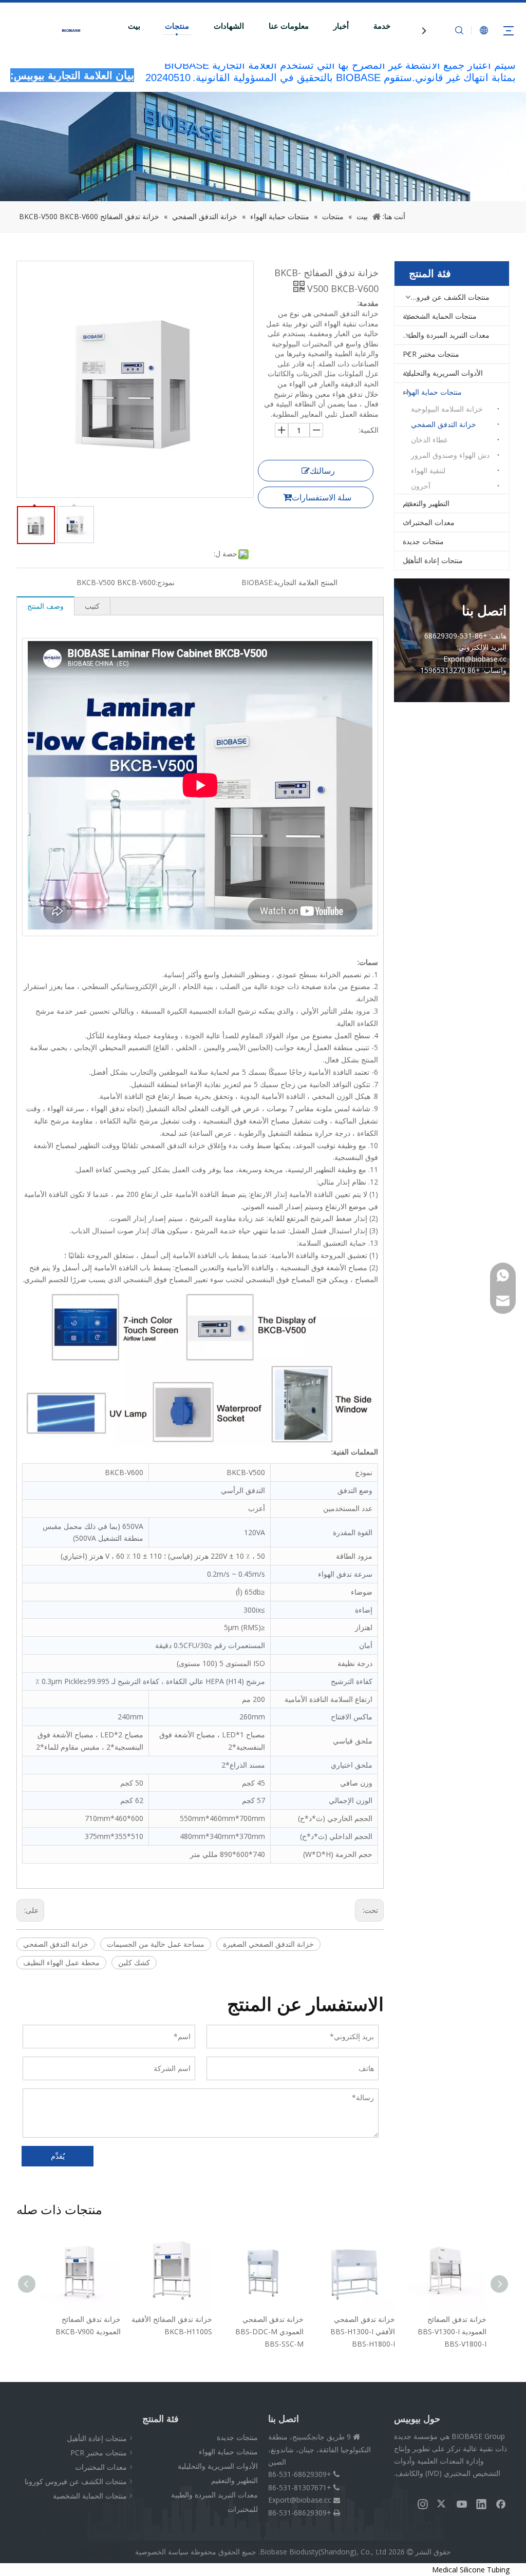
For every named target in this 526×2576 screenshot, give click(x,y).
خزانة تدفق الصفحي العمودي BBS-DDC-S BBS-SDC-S (454, 2331)
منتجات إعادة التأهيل (433, 560)
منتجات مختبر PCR (431, 354)
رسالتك (322, 471)
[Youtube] (462, 2504)
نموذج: (165, 582)
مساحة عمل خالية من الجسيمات (156, 1944)
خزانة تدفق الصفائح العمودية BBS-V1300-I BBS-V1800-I (361, 2331)
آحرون (421, 486)
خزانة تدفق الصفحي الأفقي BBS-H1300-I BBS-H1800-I (271, 2331)
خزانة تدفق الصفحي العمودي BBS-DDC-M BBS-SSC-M (178, 2331)
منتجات (177, 26)
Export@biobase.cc (300, 2500)
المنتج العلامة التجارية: (305, 582)
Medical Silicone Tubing (471, 2570)
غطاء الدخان (429, 440)
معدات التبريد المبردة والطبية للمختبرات (442, 335)
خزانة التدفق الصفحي (56, 1944)
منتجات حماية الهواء (432, 392)
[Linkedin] (481, 2504)
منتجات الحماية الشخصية (440, 316)
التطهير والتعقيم (426, 503)
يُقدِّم (58, 2156)
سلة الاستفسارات (322, 497)
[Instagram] (423, 2504)
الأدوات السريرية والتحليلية (443, 373)
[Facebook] (501, 2504)
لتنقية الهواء (428, 470)
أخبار (341, 26)
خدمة (382, 26)
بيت (134, 26)
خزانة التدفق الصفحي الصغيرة (268, 1944)
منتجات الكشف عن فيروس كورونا (442, 297)
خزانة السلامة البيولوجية (447, 409)
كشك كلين (134, 1962)
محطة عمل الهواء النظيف (61, 1962)
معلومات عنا (289, 26)
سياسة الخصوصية (162, 2552)
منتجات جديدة (423, 541)
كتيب (92, 606)
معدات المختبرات (429, 522)
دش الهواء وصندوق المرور (450, 455)
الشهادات (229, 26)
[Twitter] (442, 2504)
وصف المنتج (45, 606)
